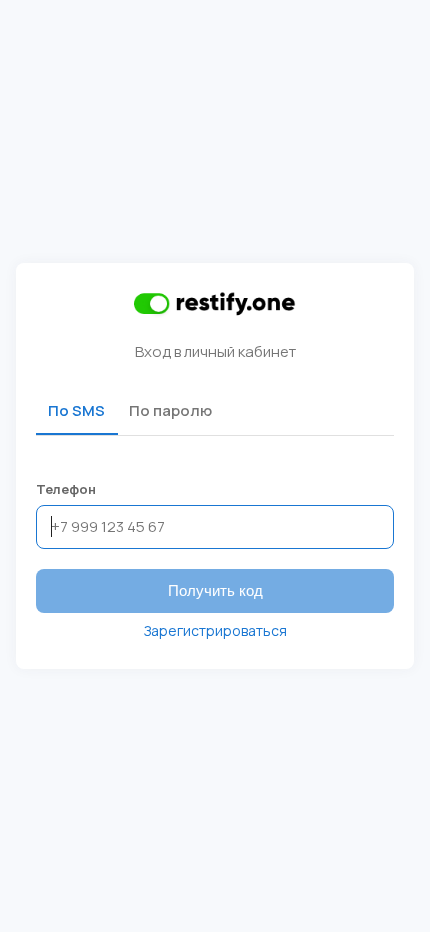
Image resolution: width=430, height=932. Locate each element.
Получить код (215, 590)
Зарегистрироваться (215, 630)
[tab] (76, 411)
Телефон (66, 489)
